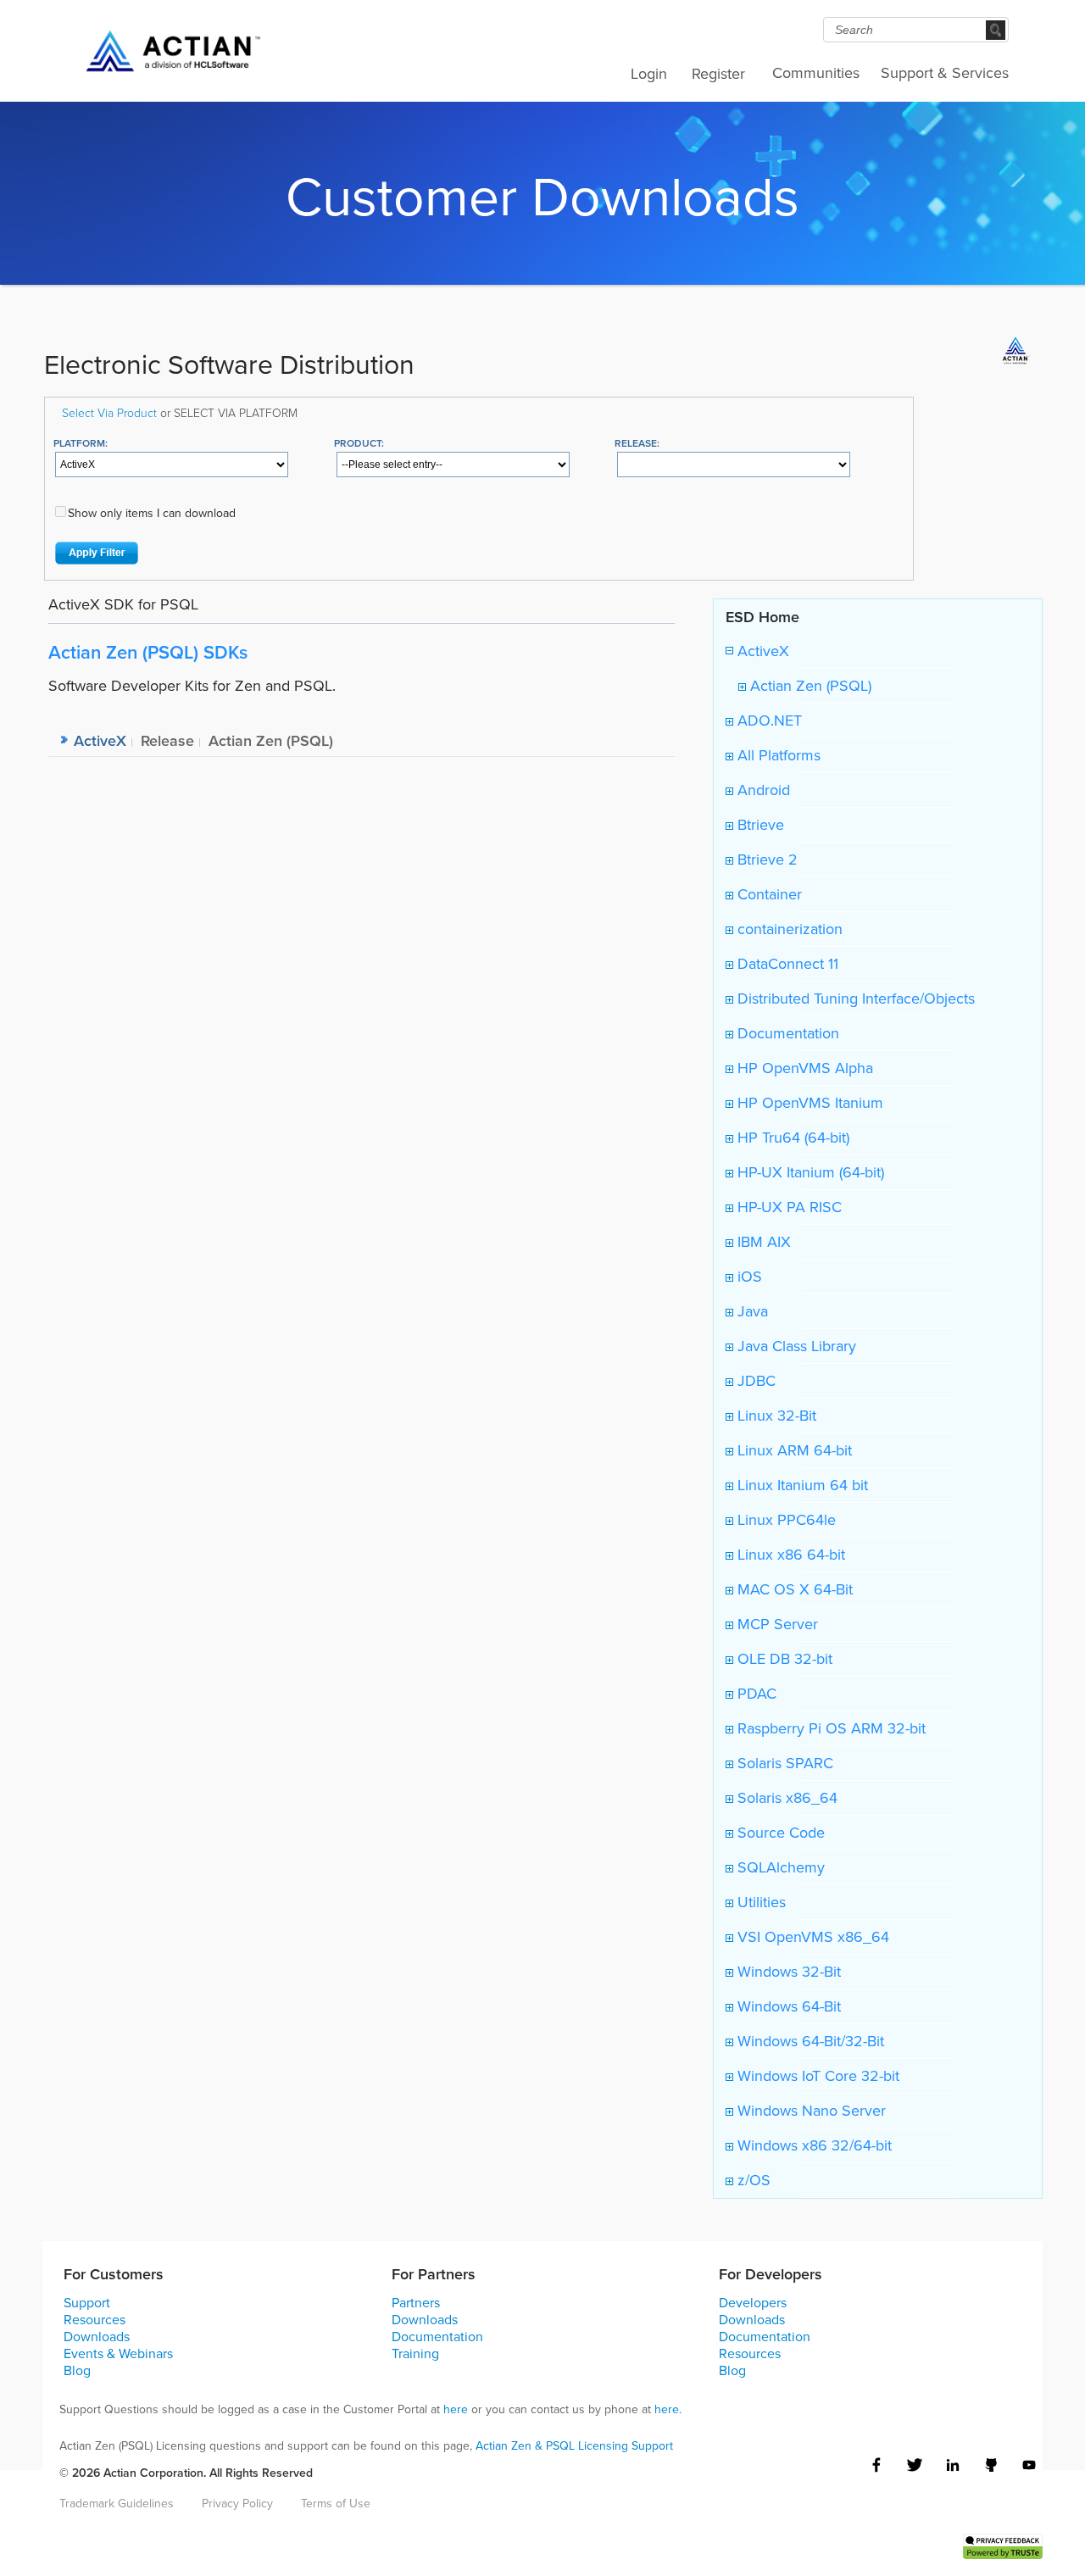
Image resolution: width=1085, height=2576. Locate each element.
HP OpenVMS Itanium (808, 1103)
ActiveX (761, 651)
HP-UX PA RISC (787, 1207)
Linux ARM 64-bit (793, 1450)
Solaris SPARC (783, 1763)
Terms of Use (336, 2504)
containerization (788, 929)
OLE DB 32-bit (783, 1659)
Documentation (786, 1033)
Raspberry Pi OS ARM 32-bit (829, 1728)
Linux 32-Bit (775, 1416)
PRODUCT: (359, 443)
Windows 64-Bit (787, 2006)
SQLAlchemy (779, 1867)
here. (668, 2409)
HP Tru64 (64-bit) (791, 1138)
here (456, 2409)
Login (649, 74)
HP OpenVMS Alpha (803, 1068)
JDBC (754, 1381)
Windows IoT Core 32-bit (816, 2076)
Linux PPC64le (785, 1520)
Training (415, 2353)
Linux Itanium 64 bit (801, 1485)
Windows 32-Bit (787, 1972)
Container (768, 894)
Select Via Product (109, 412)
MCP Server (776, 1624)
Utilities (759, 1902)
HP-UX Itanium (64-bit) (809, 1172)
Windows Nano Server (810, 2111)
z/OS (752, 2180)
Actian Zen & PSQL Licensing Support (574, 2446)
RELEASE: (637, 443)
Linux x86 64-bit (789, 1555)
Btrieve (759, 825)
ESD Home (762, 617)
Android (762, 790)
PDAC (755, 1694)
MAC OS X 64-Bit (793, 1589)
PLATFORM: (81, 443)
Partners (416, 2303)
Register (718, 74)
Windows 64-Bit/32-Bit (809, 2041)
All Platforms (777, 755)
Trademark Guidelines (117, 2504)
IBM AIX (762, 1242)
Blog (77, 2370)
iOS (748, 1277)
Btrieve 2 (765, 860)
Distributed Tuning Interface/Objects (854, 999)
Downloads (97, 2337)
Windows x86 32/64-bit (812, 2145)
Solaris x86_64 (785, 1798)
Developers (753, 2303)
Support (87, 2303)
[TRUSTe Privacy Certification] (1003, 2545)
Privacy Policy (237, 2504)
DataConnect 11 (786, 964)
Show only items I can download (152, 513)
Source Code (779, 1833)
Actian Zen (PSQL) (809, 686)
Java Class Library (795, 1346)
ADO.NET (768, 721)
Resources (95, 2320)
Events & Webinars (118, 2353)
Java (751, 1311)
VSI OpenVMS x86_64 (811, 1937)
